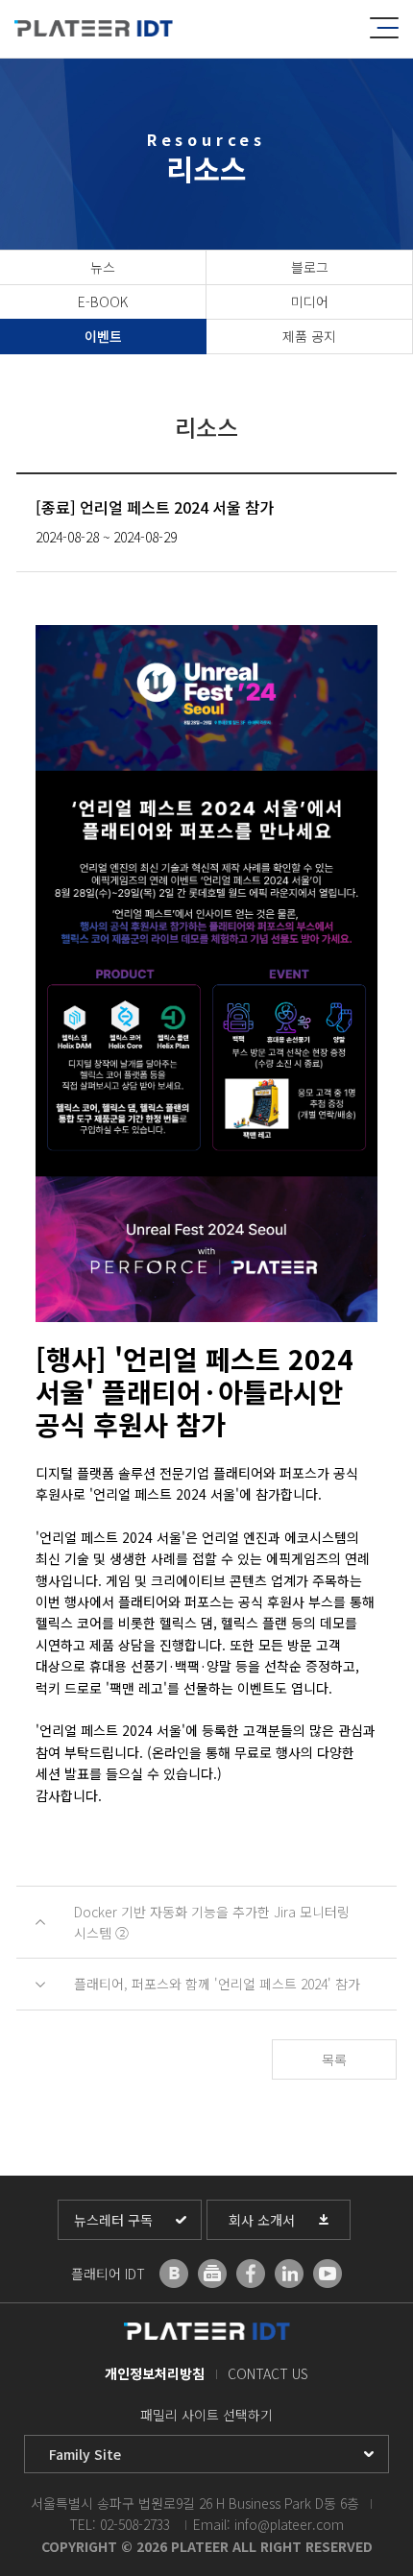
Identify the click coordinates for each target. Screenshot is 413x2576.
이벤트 (103, 336)
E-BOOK (103, 301)
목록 (334, 2059)
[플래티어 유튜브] (328, 2274)
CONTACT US (268, 2373)
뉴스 (103, 267)
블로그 (310, 267)
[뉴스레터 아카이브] (212, 2274)
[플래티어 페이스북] (251, 2274)
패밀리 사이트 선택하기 (206, 2415)
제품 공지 (309, 336)
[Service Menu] (384, 28)
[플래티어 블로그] (174, 2274)
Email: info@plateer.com (268, 2524)
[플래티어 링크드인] (289, 2274)
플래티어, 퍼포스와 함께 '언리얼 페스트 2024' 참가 (217, 1984)
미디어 (310, 301)
